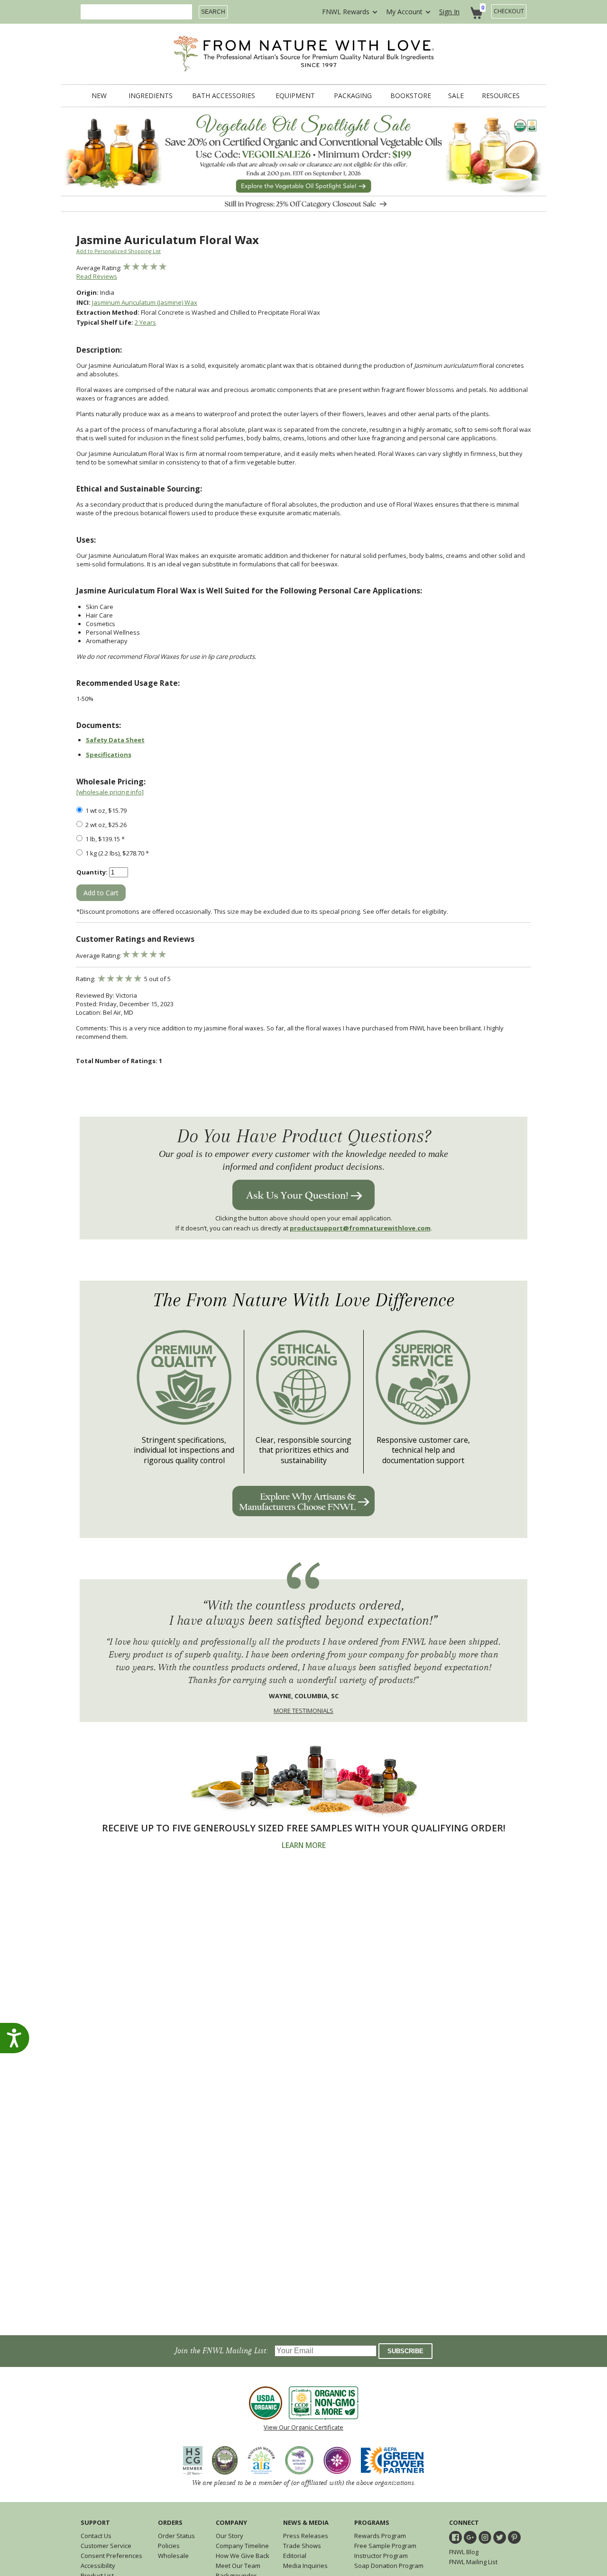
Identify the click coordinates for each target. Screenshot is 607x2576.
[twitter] (500, 2537)
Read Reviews (97, 276)
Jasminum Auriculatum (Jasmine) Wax (145, 302)
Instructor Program (381, 2556)
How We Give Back (243, 2556)
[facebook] (455, 2537)
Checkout (509, 11)
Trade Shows (302, 2546)
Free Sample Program (385, 2546)
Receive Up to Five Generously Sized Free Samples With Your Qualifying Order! (304, 1828)
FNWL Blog (464, 2552)
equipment (295, 96)
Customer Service (106, 2546)
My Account (404, 12)
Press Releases (306, 2536)
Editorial (295, 2556)
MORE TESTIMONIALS (303, 1711)
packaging (353, 96)
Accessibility (98, 2566)
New (99, 96)
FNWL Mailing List (473, 2562)
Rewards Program (380, 2536)
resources (501, 96)
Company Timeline (242, 2546)
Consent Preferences (111, 2556)
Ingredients (151, 96)
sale (456, 96)
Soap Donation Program (389, 2566)
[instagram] (485, 2537)
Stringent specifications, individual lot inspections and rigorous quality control (184, 1450)
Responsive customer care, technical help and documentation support (423, 1450)
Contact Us (96, 2536)
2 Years (145, 322)
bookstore (411, 96)
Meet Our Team (238, 2566)
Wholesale (173, 2556)
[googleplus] (470, 2537)
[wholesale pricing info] (110, 792)
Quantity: (92, 872)
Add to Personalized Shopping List (119, 251)
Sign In (449, 12)
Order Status (176, 2536)
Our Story (230, 2536)
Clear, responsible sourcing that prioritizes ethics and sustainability (303, 1450)
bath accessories (224, 96)
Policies (169, 2546)
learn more (304, 1845)
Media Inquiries (305, 2566)
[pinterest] (514, 2537)
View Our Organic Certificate (303, 2427)
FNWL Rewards (346, 12)
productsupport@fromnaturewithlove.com (360, 1228)
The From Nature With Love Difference (304, 1300)
